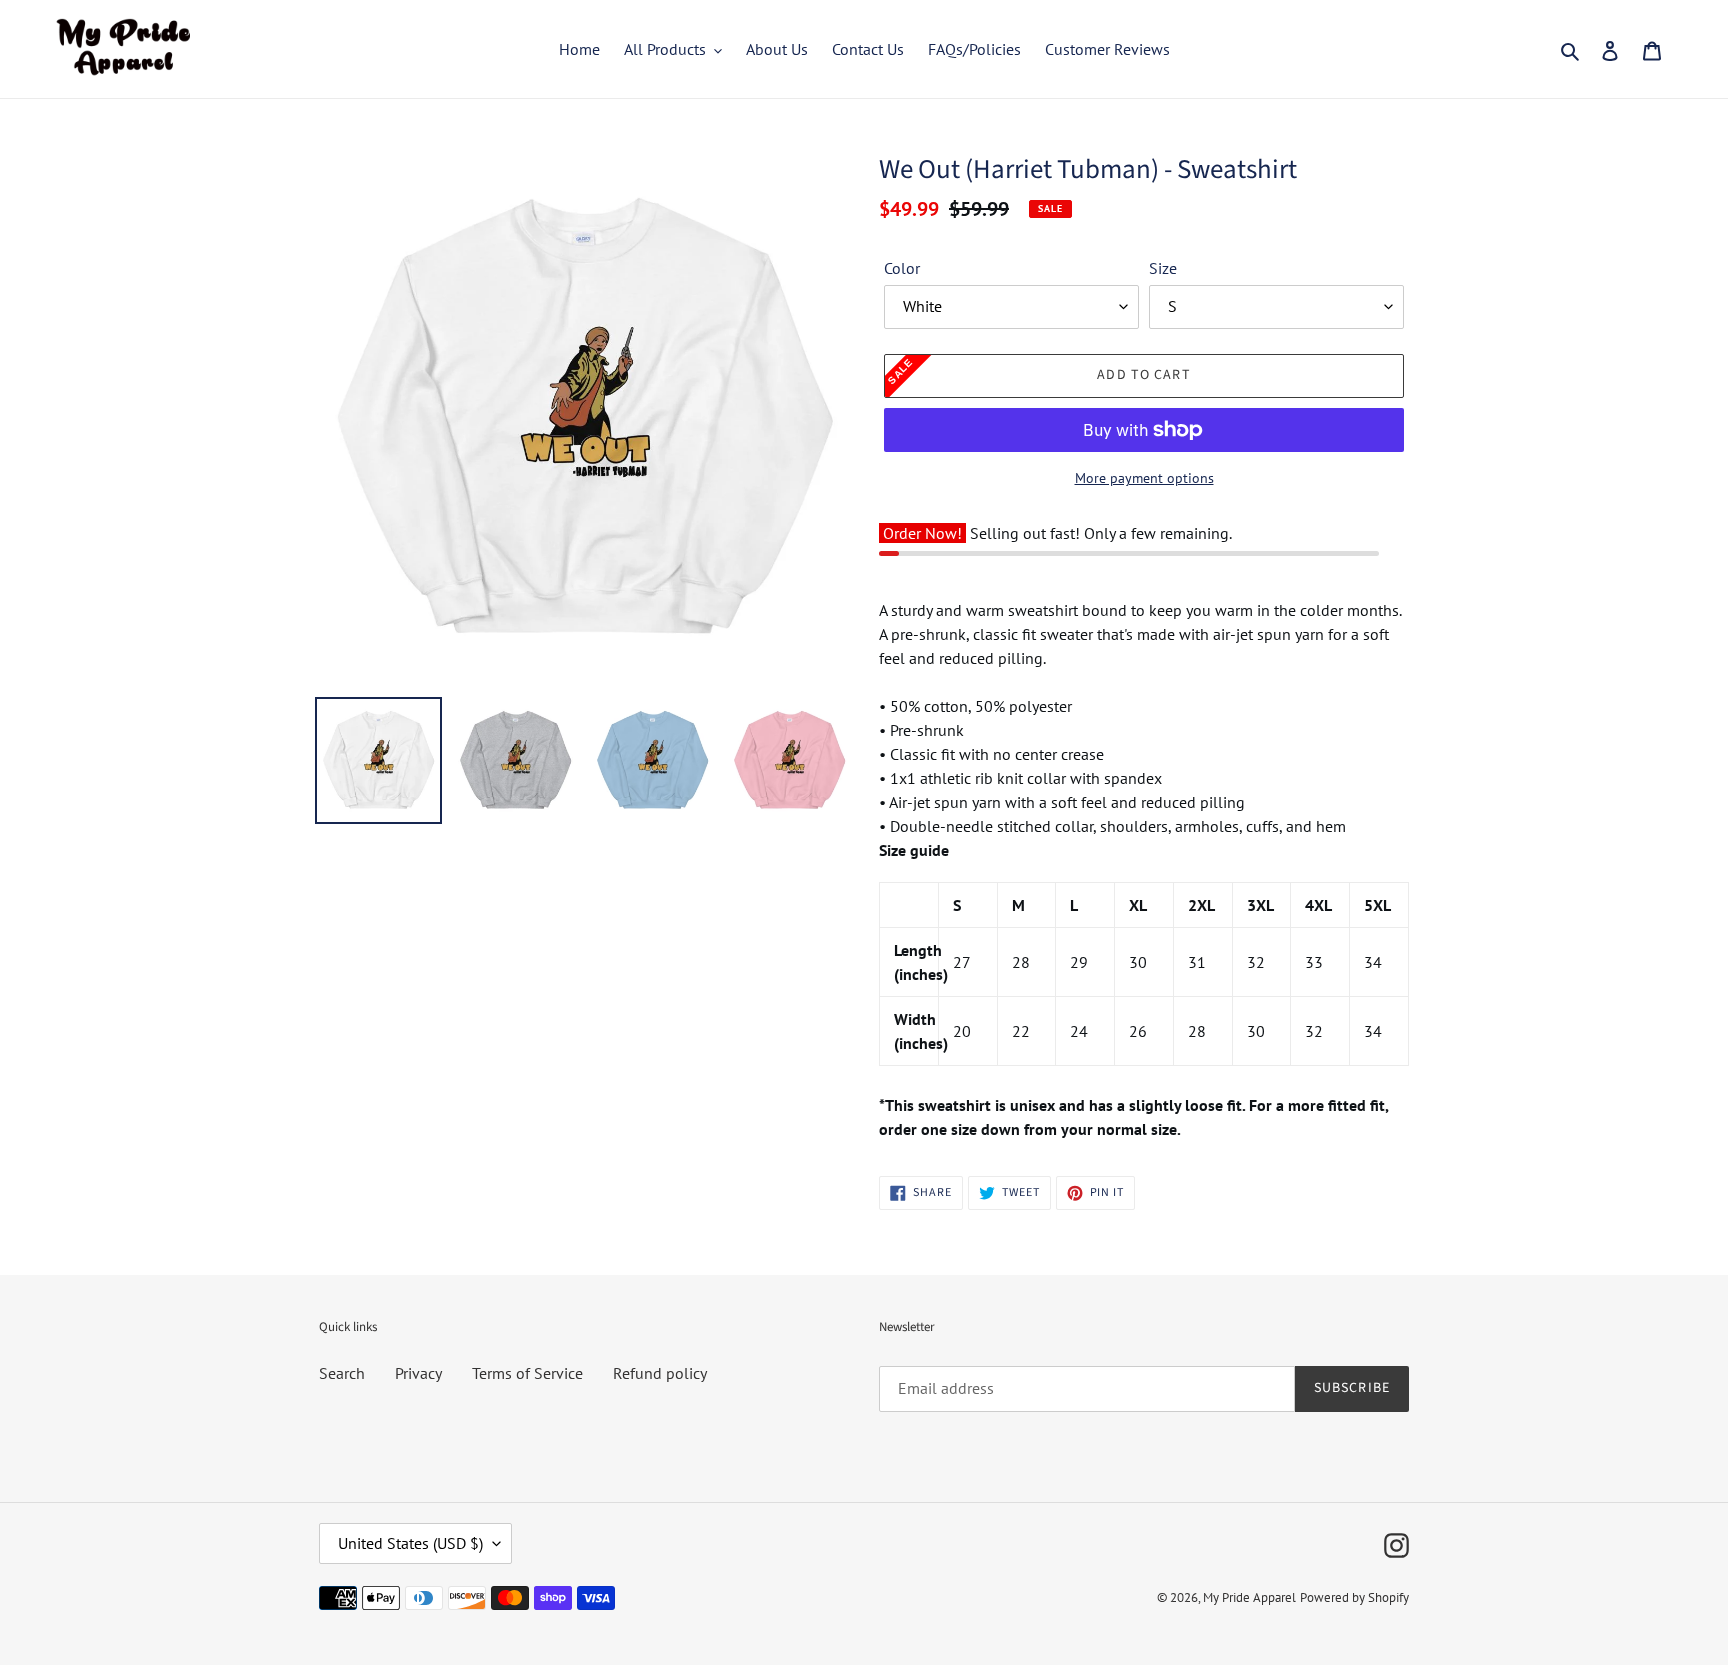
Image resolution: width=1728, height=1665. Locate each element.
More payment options (1144, 478)
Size (1163, 268)
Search (342, 1373)
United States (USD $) (410, 1543)
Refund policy (660, 1373)
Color (902, 268)
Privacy (418, 1373)
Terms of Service (527, 1373)
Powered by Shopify (1354, 1597)
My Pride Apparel (1249, 1597)
